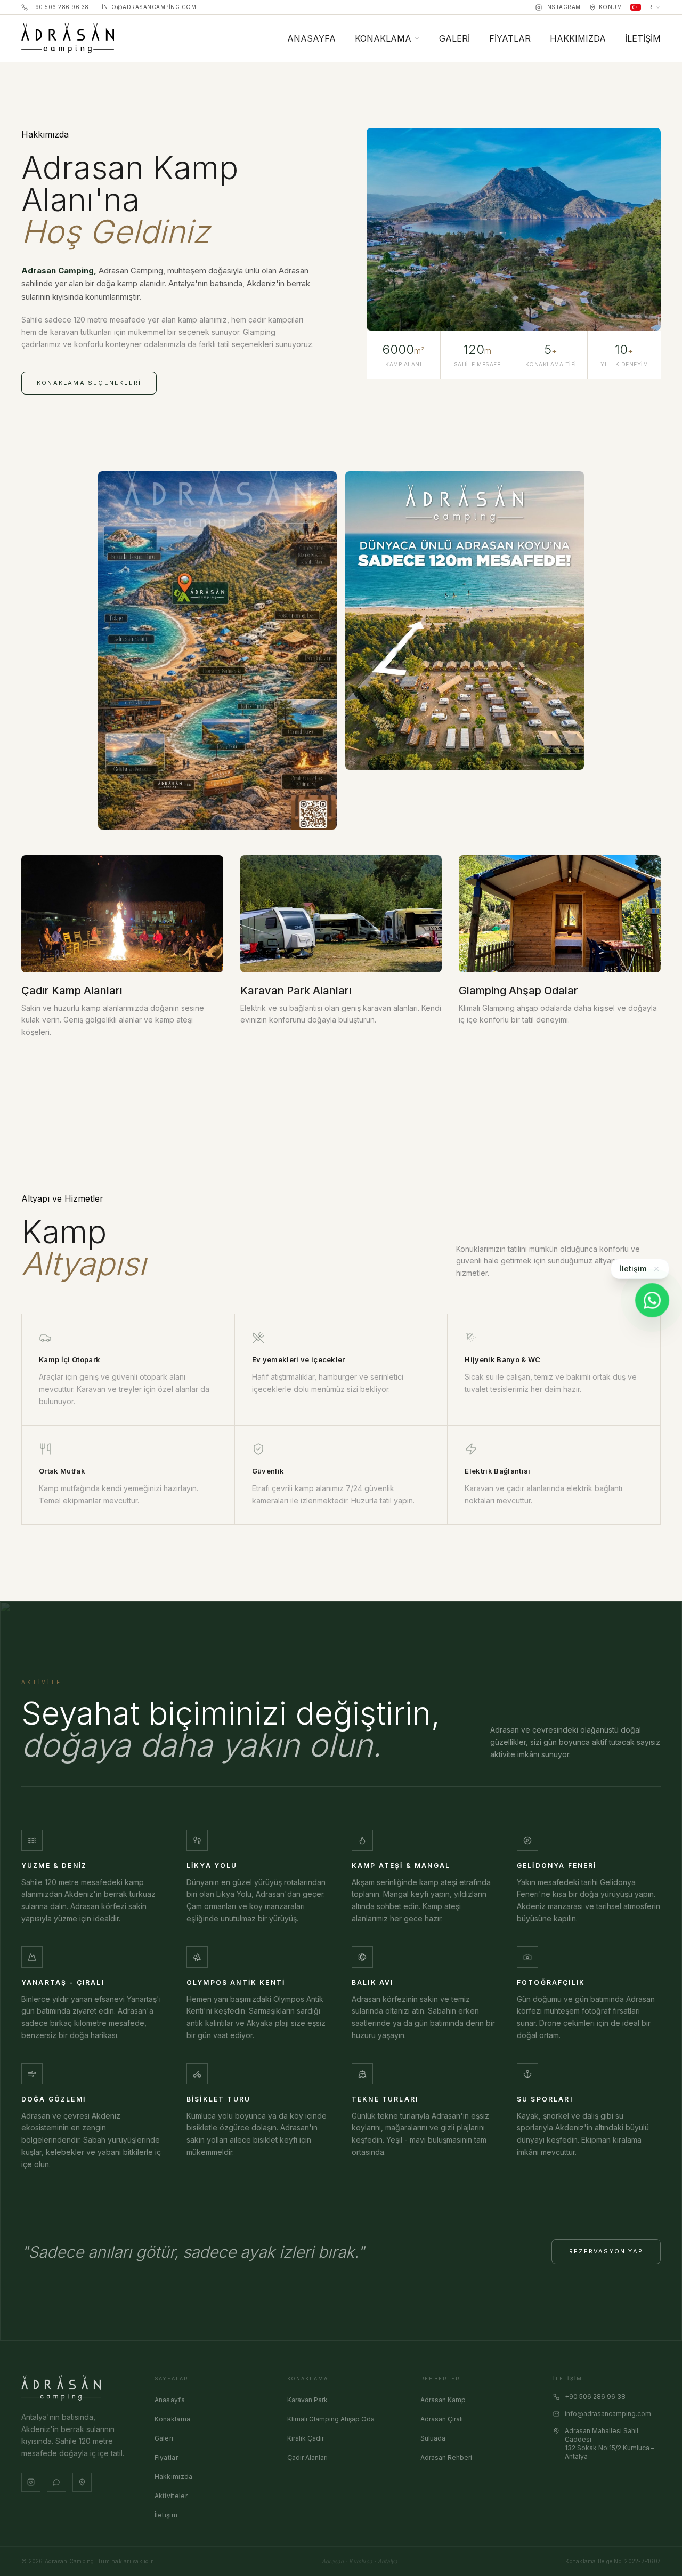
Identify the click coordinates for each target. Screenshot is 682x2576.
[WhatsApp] (652, 1300)
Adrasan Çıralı (442, 2419)
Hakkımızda (174, 2477)
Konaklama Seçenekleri (89, 383)
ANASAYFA (311, 38)
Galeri (164, 2438)
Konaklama (173, 2419)
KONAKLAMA (383, 38)
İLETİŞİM (643, 38)
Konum (611, 7)
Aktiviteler (171, 2496)
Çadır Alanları (307, 2457)
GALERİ (454, 38)
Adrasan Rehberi (446, 2457)
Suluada (433, 2438)
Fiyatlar (166, 2457)
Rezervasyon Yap (606, 2251)
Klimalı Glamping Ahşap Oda (331, 2419)
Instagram (563, 7)
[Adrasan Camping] (68, 38)
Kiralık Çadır (306, 2438)
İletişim (166, 2515)
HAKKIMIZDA (578, 38)
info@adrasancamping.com (149, 7)
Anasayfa (170, 2400)
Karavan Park (307, 2400)
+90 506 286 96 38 (60, 7)
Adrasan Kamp (443, 2400)
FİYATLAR (510, 38)
